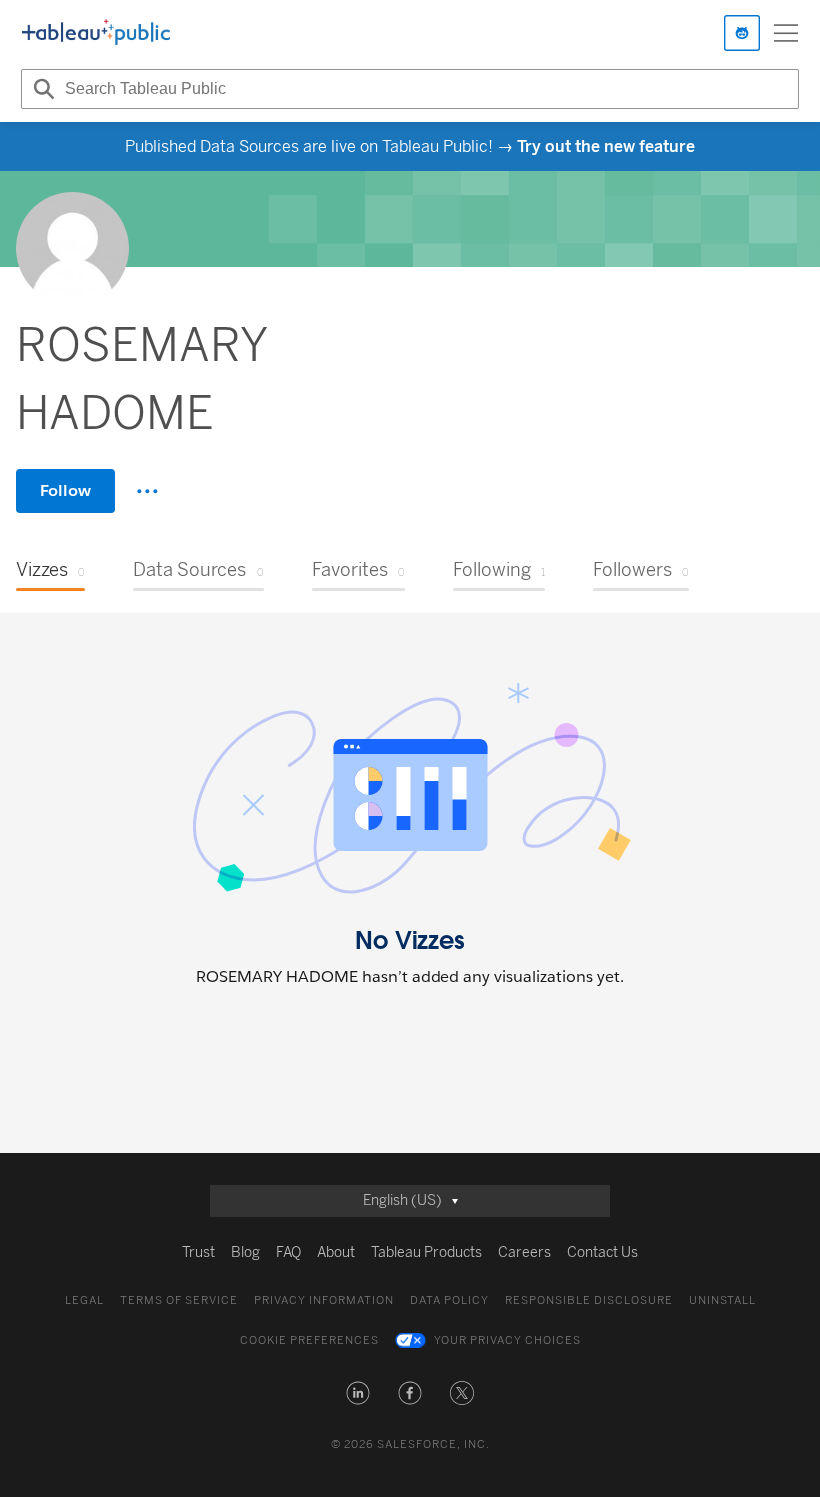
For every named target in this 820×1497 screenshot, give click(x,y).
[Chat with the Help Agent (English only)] (742, 33)
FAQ (288, 1252)
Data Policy (449, 1300)
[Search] (41, 89)
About (336, 1252)
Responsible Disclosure (589, 1300)
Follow (65, 490)
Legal (84, 1300)
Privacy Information (324, 1300)
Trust (198, 1252)
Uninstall (722, 1300)
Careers (524, 1252)
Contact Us (602, 1252)
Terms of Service (179, 1300)
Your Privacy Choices (507, 1340)
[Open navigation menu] (786, 33)
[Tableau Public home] (96, 33)
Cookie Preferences (309, 1340)
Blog (245, 1252)
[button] (358, 1393)
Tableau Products (426, 1252)
